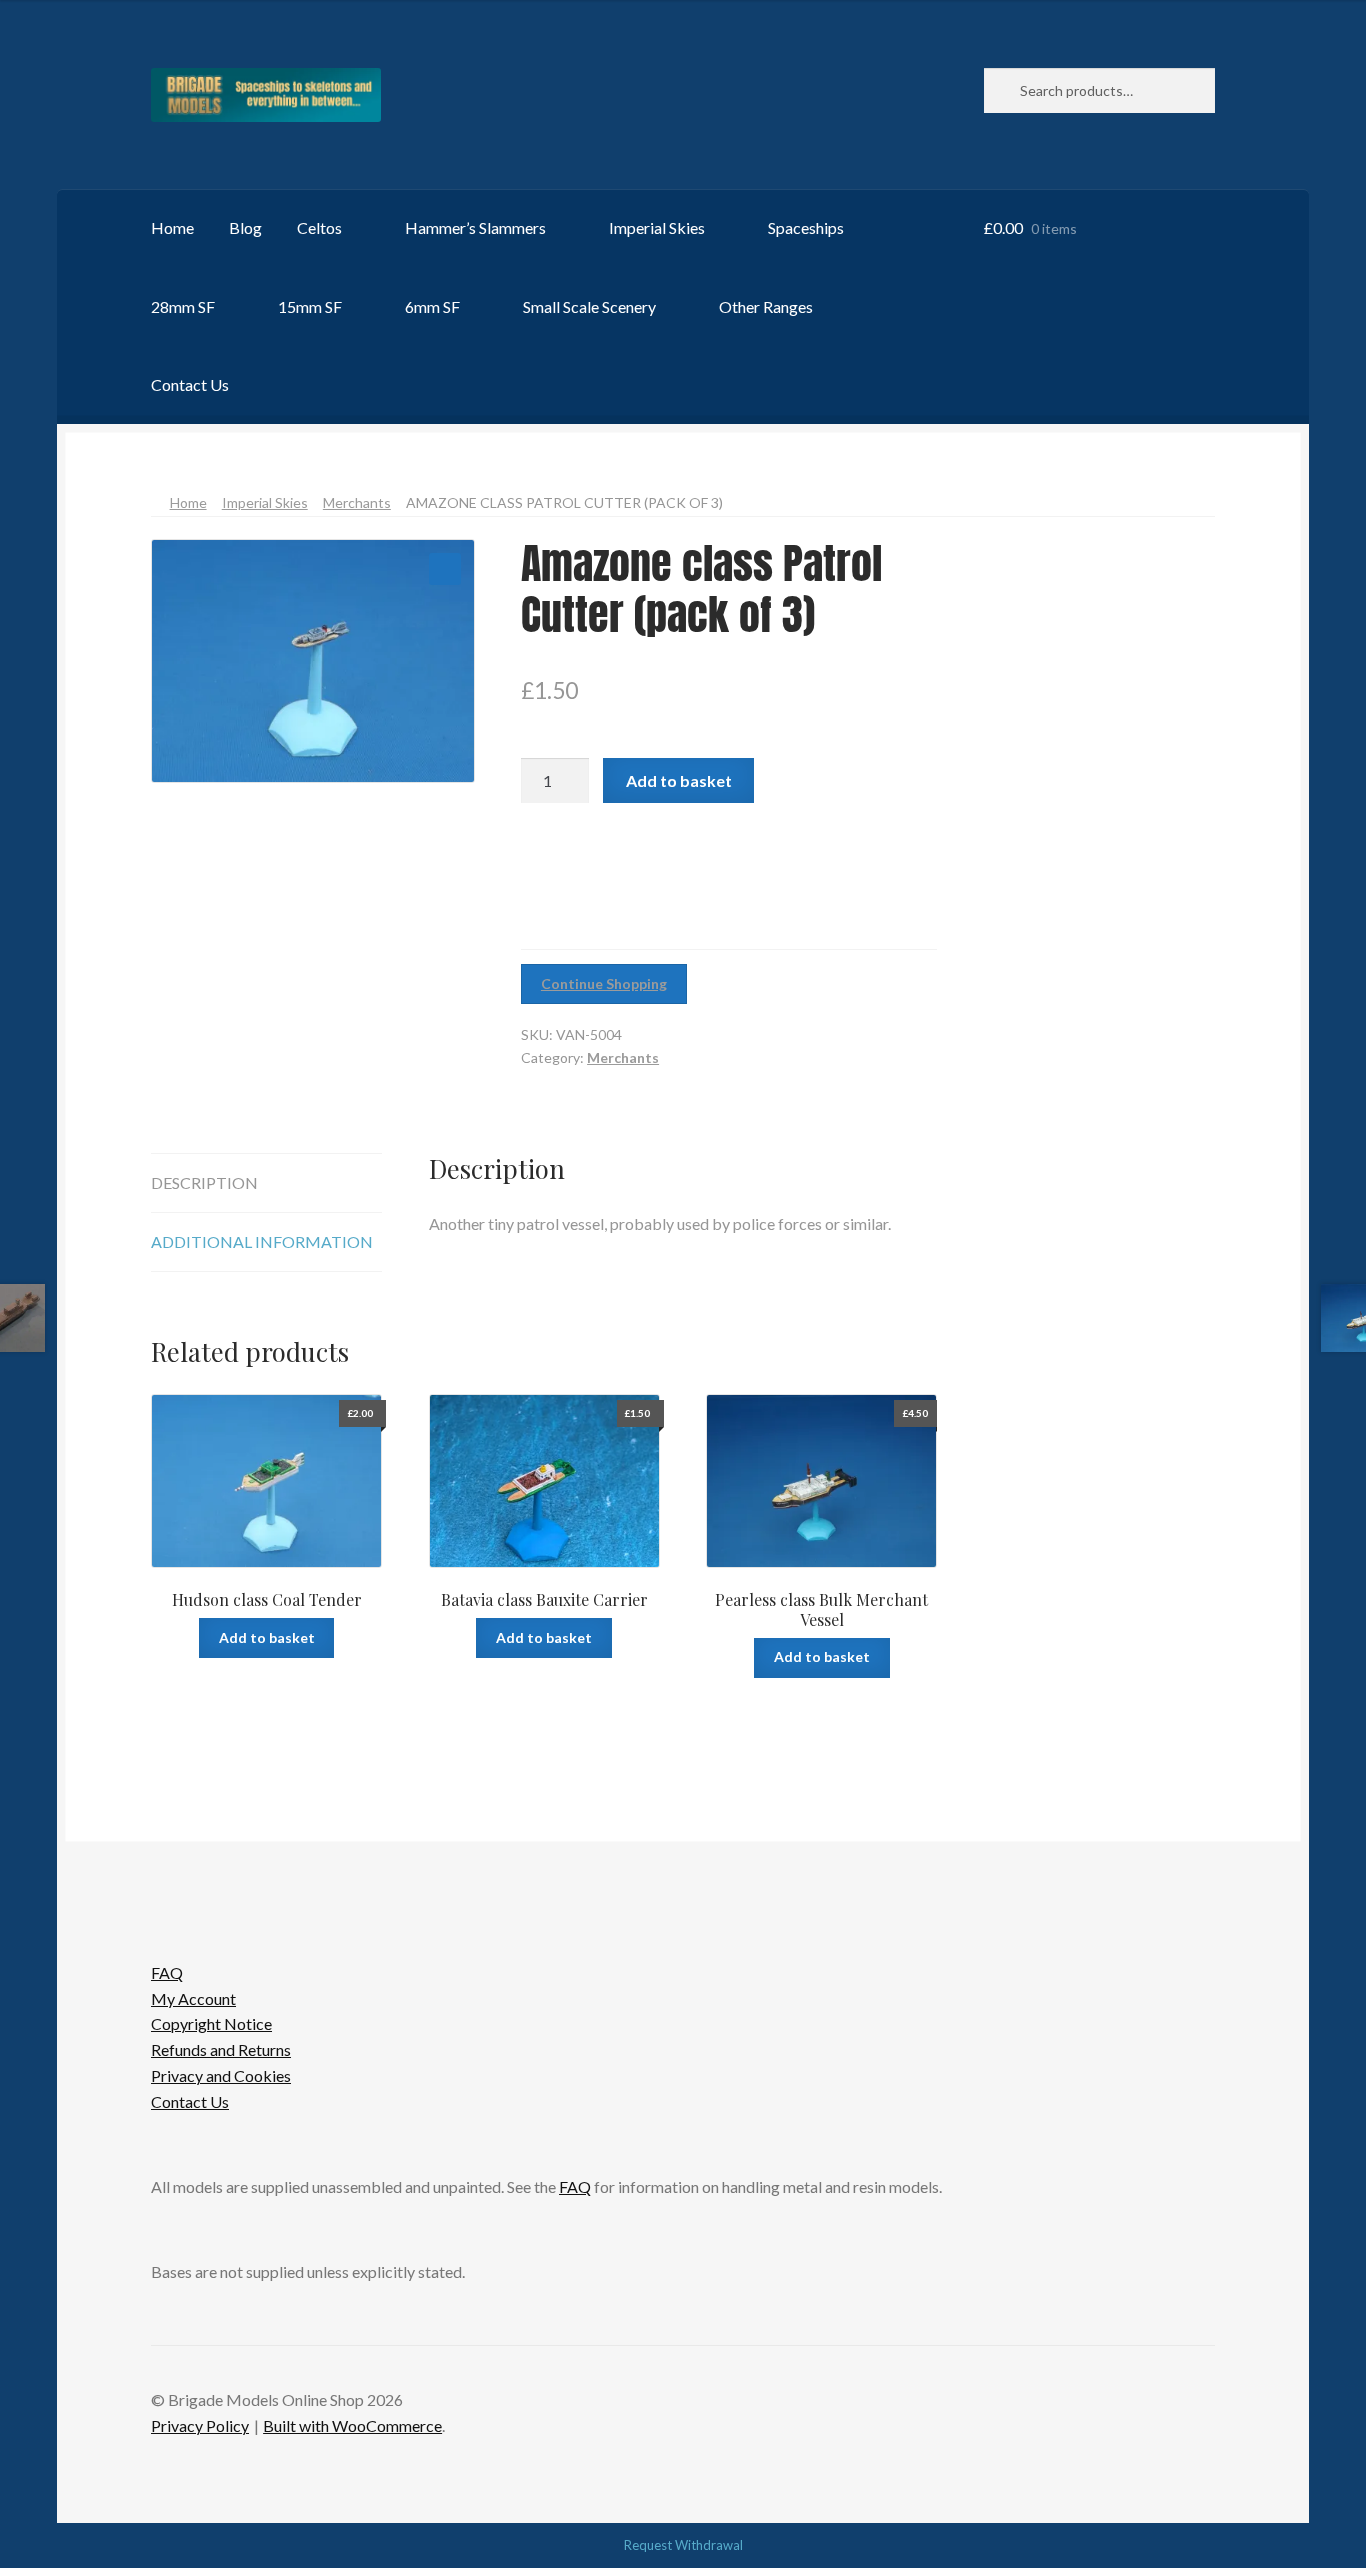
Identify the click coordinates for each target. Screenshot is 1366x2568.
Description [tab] (204, 1182)
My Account (193, 1998)
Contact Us (190, 384)
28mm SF (183, 306)
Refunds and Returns (221, 2049)
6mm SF (432, 306)
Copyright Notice (211, 2023)
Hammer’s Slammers (475, 227)
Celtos (319, 227)
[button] (445, 569)
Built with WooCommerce (352, 2425)
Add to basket (679, 780)
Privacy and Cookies (221, 2075)
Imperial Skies (657, 227)
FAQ (167, 1972)
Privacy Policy (200, 2425)
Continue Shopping (604, 983)
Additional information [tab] (262, 1241)
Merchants (357, 502)
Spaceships (806, 227)
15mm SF (310, 306)
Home (172, 227)
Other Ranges (766, 306)
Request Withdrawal (683, 2545)
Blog (245, 227)
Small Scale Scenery (589, 306)
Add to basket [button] (267, 1637)
